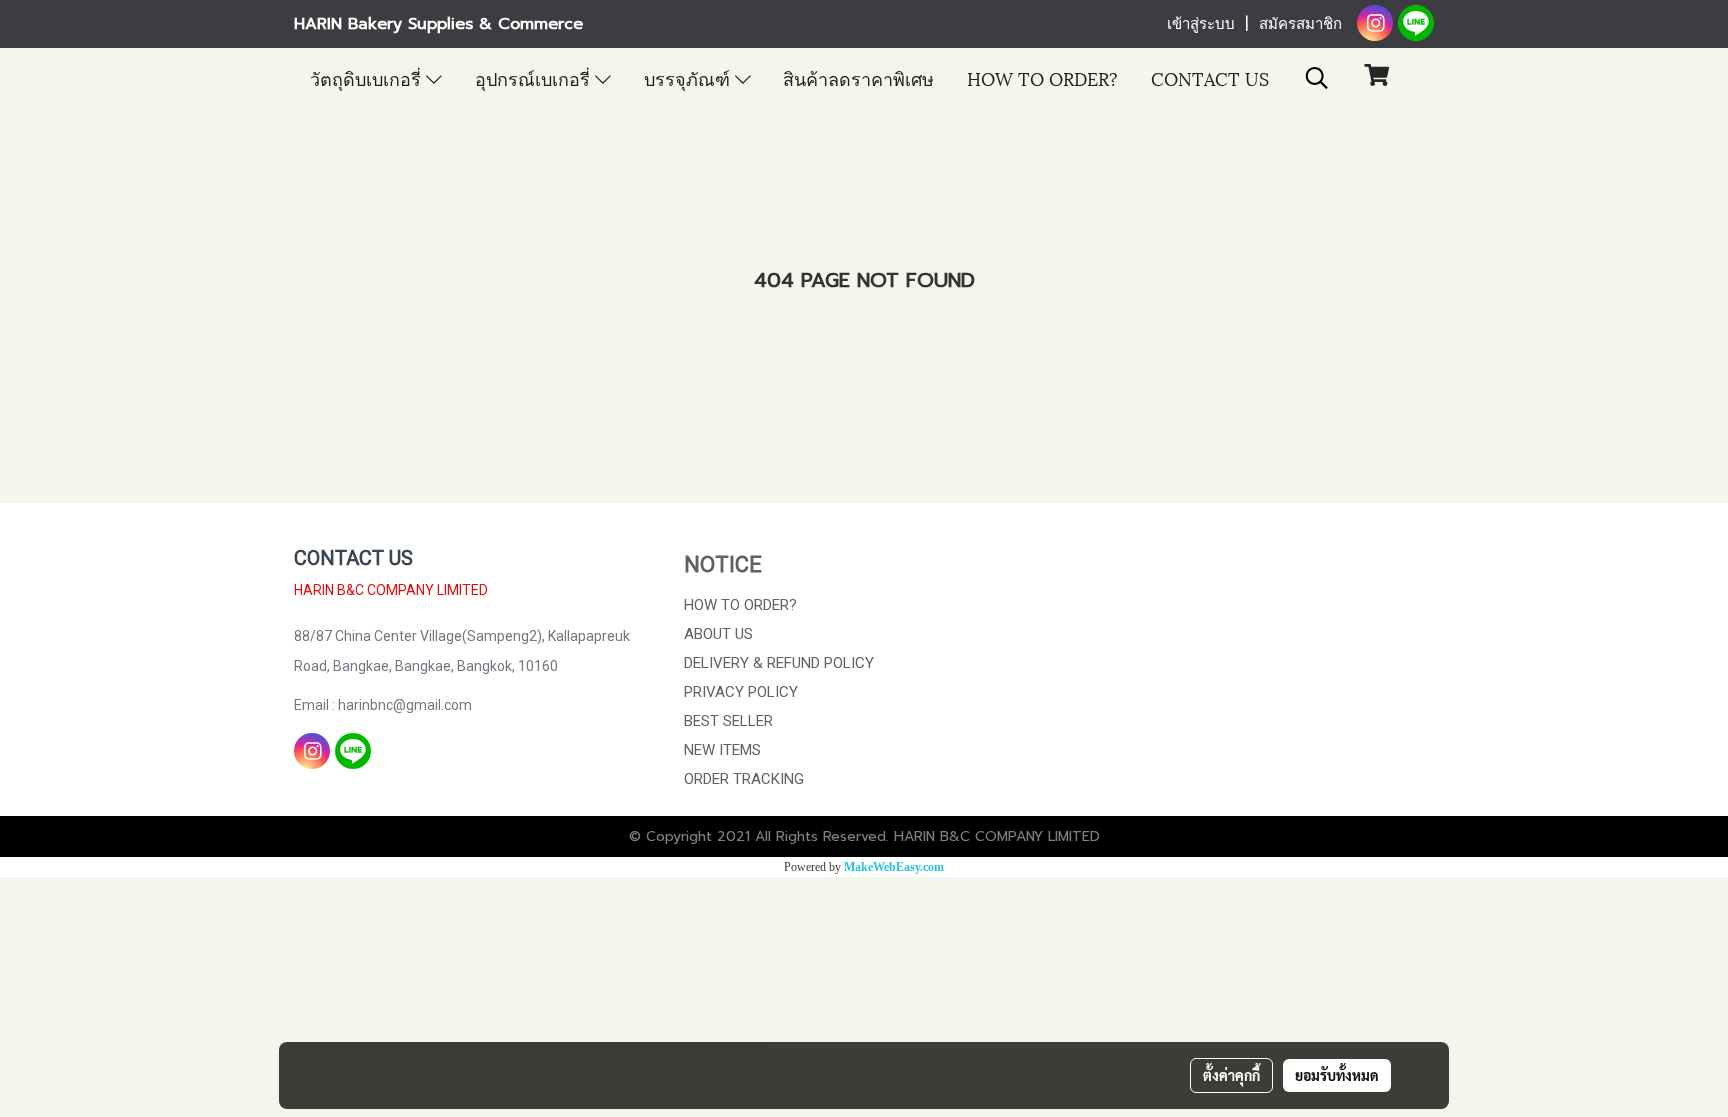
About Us (718, 634)
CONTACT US (1210, 77)
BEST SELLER (728, 721)
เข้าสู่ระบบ (1201, 24)
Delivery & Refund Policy (779, 663)
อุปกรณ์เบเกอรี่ (535, 77)
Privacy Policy (741, 692)
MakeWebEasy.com (894, 867)
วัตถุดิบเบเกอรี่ (368, 77)
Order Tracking (744, 779)
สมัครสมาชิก (1300, 24)
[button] (1317, 78)
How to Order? (1042, 77)
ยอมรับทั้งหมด (1337, 1075)
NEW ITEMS (722, 750)
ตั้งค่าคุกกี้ (1231, 1075)
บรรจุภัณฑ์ (689, 77)
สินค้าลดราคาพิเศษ (858, 77)
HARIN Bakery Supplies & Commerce (438, 24)
